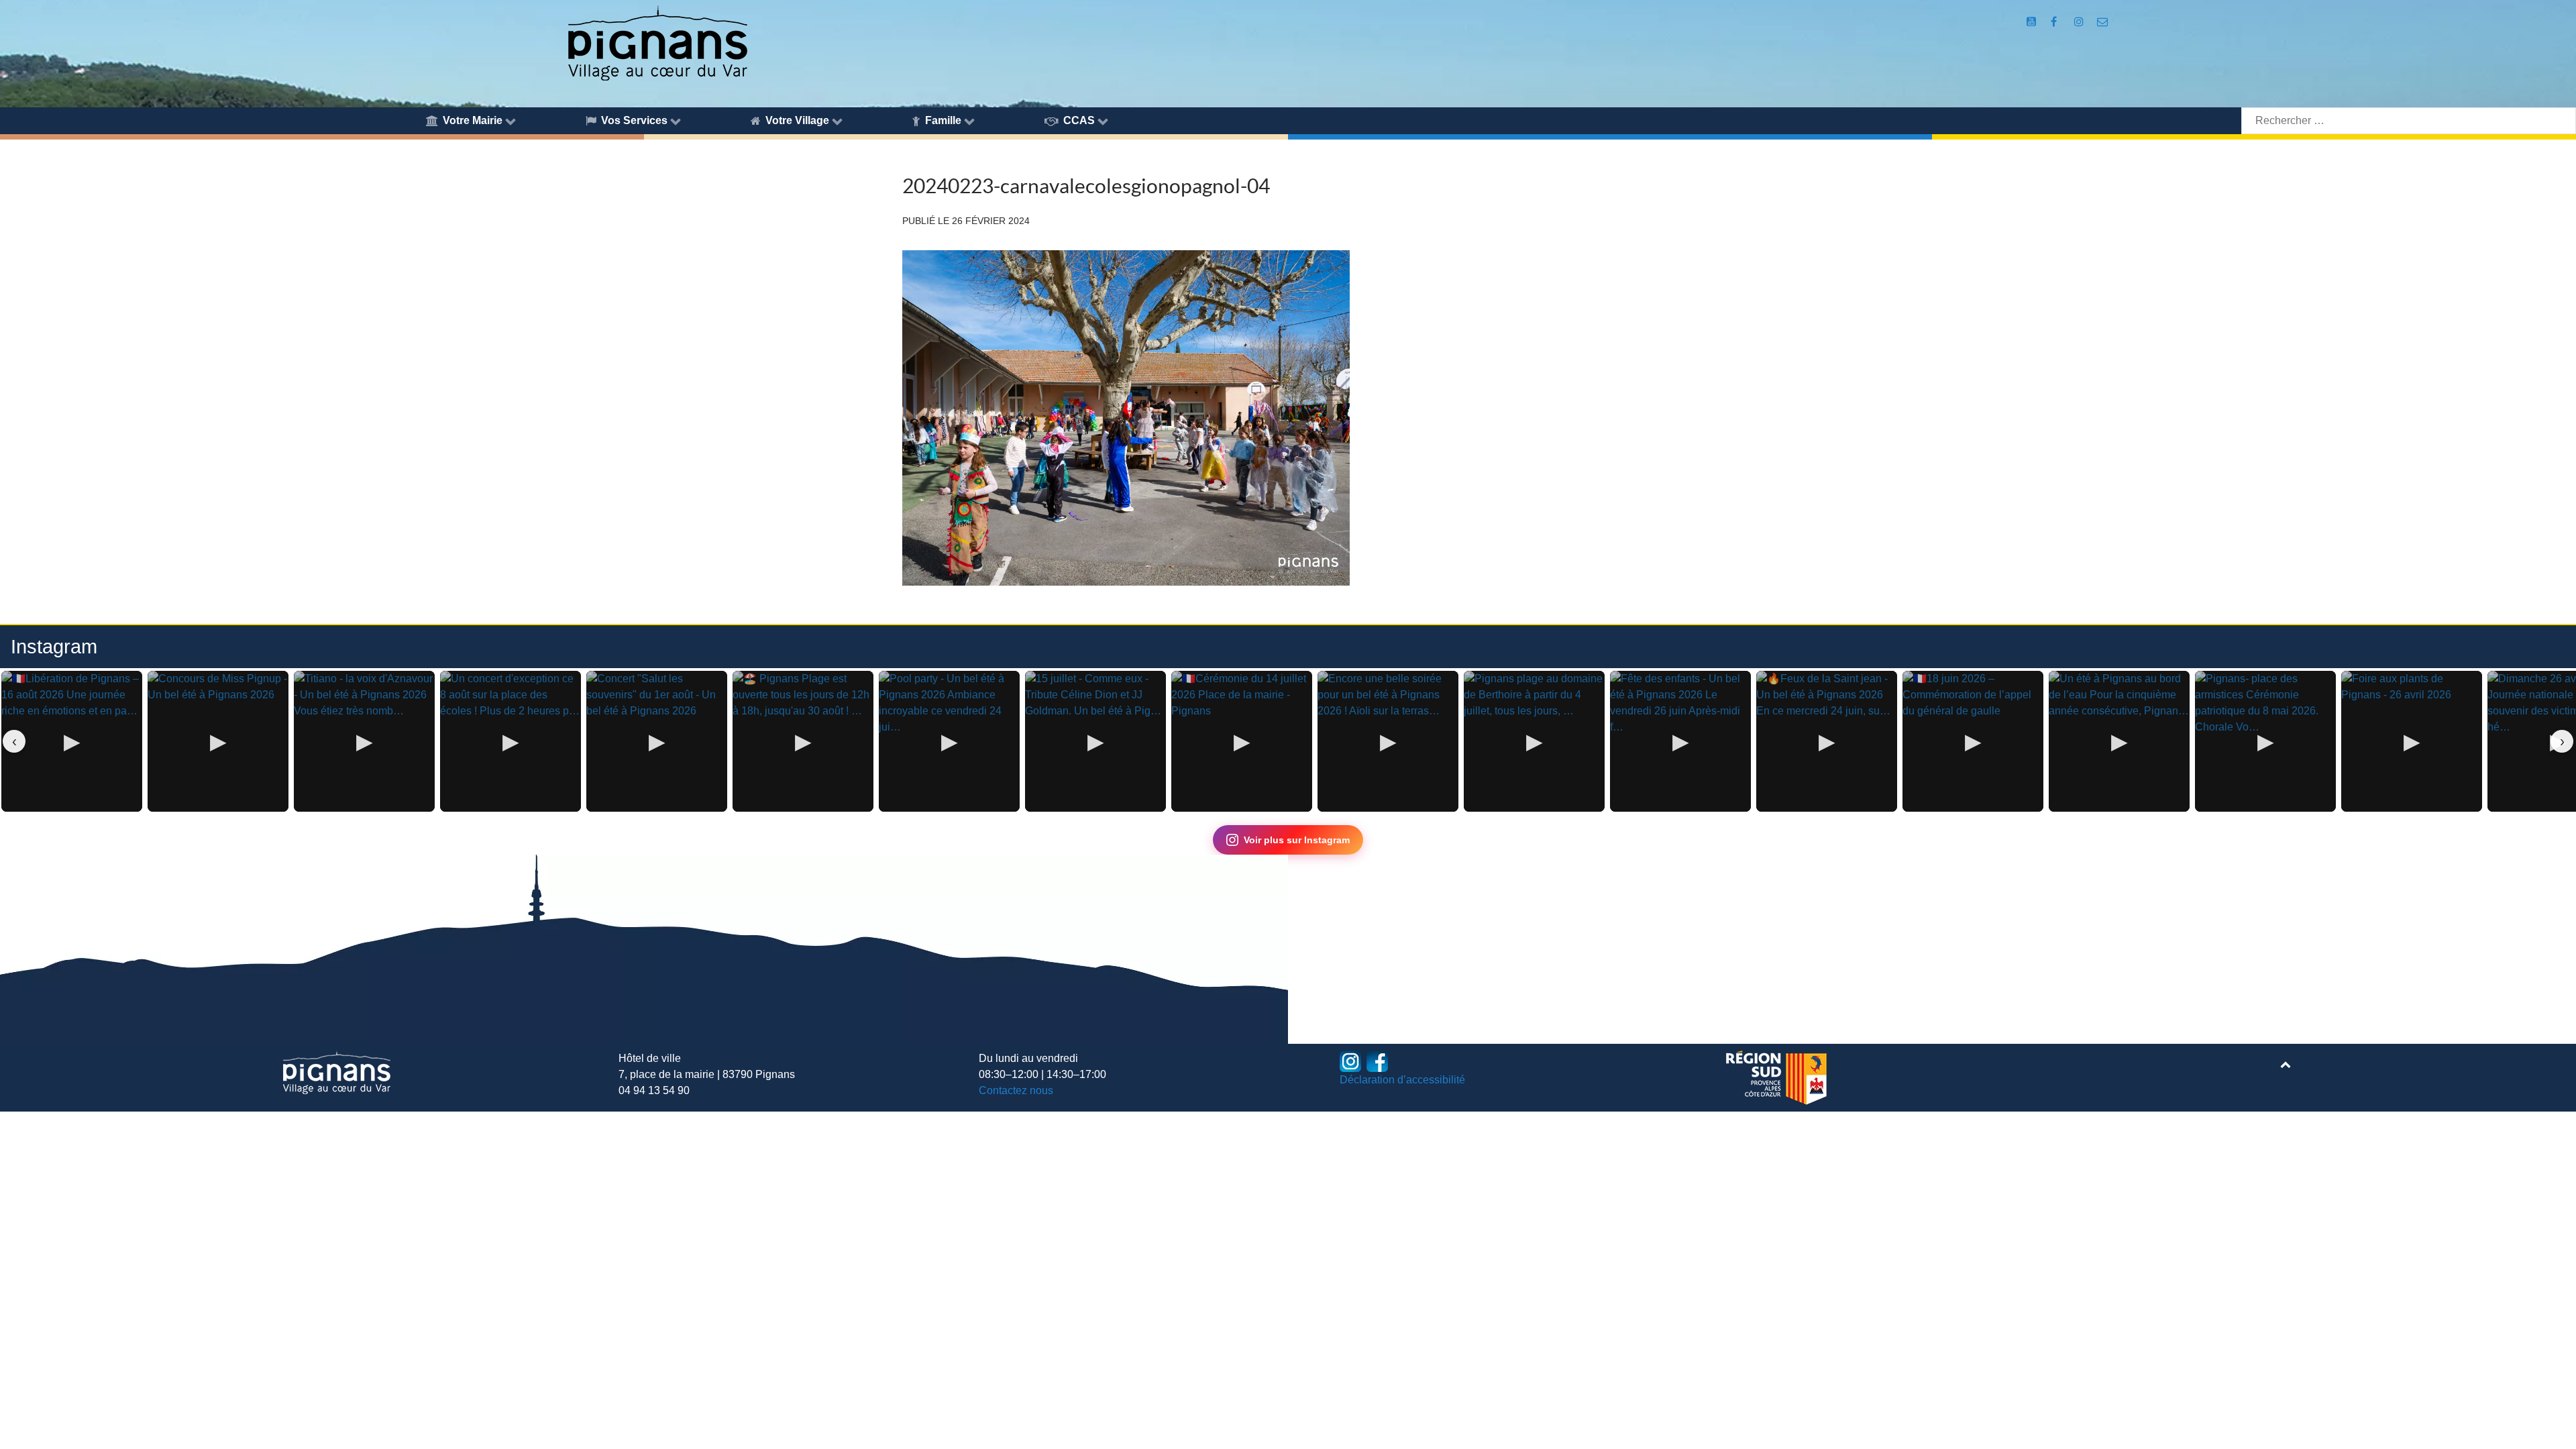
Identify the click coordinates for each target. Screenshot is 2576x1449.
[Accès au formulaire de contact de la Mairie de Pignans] (2103, 22)
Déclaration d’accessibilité (1402, 1080)
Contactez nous (1016, 1090)
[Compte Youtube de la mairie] (2033, 22)
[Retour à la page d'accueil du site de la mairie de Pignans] (657, 42)
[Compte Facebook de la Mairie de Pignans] (2055, 22)
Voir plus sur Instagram (1297, 840)
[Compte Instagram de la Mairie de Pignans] (2081, 22)
